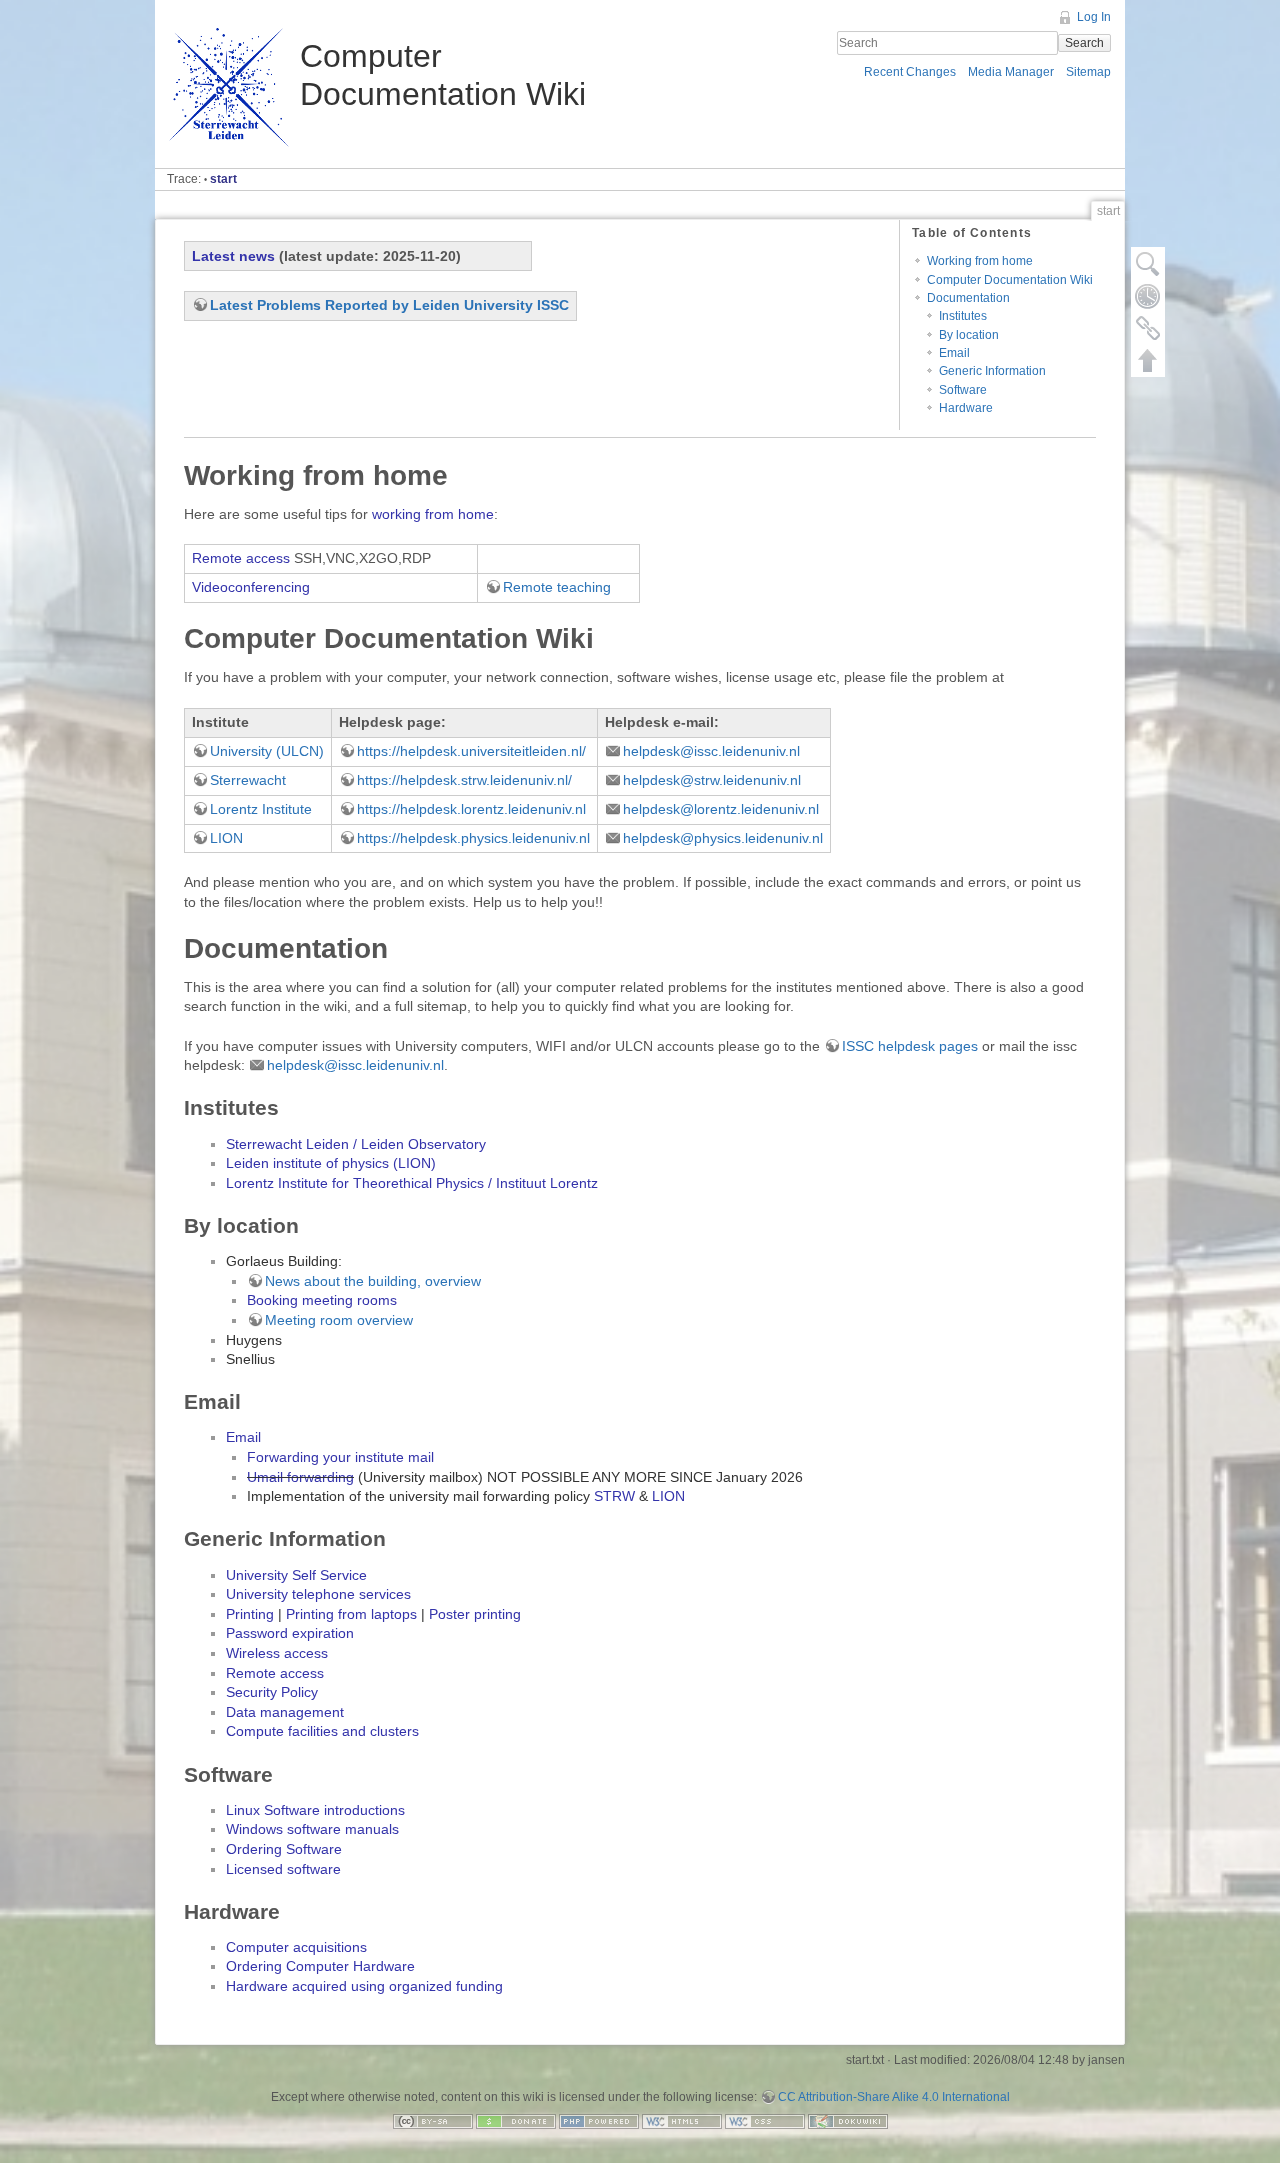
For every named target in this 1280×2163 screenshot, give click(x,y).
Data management (285, 1712)
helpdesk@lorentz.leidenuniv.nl (721, 809)
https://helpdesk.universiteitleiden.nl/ (471, 751)
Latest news (233, 256)
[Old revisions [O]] (1148, 296)
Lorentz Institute (261, 809)
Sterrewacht (248, 780)
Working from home (980, 261)
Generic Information (992, 371)
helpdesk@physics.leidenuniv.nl (723, 838)
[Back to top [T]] (1148, 360)
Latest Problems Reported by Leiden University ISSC (389, 305)
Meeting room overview (339, 1320)
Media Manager (1011, 72)
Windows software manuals (312, 1829)
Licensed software (283, 1869)
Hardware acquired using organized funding (364, 1986)
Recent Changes (910, 72)
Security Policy (272, 1692)
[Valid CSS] (765, 2120)
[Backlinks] (1148, 328)
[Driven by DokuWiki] (848, 2120)
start (223, 179)
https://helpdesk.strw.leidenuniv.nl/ (464, 780)
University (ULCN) (267, 751)
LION (226, 838)
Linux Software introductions (315, 1810)
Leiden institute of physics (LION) (331, 1163)
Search (1084, 43)
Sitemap (1088, 72)
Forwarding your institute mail (340, 1457)
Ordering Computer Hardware (320, 1966)
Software (963, 390)
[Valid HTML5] (682, 2120)
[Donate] (516, 2120)
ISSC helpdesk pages (910, 1046)
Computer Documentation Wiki (1010, 280)
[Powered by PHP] (599, 2120)
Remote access (241, 558)
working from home (433, 514)
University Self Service (296, 1575)
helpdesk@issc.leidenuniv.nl (711, 751)
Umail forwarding (300, 1477)
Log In (1094, 17)
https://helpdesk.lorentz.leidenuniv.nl (471, 809)
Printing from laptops (351, 1614)
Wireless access (277, 1653)
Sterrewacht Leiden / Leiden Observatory (356, 1144)
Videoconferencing (251, 587)
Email (954, 353)
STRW (614, 1496)
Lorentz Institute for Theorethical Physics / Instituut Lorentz (412, 1183)
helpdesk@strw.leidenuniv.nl (712, 780)
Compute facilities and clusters (322, 1731)
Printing (250, 1614)
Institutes (963, 316)
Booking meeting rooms (322, 1300)
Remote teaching (557, 587)
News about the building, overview (373, 1281)
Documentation (968, 298)
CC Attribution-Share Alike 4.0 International (894, 2097)
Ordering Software (284, 1849)
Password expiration (290, 1633)
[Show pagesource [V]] (1148, 264)
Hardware (966, 408)
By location (969, 335)
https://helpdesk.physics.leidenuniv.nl (473, 838)
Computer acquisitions (296, 1947)
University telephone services (318, 1594)
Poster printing (475, 1614)
